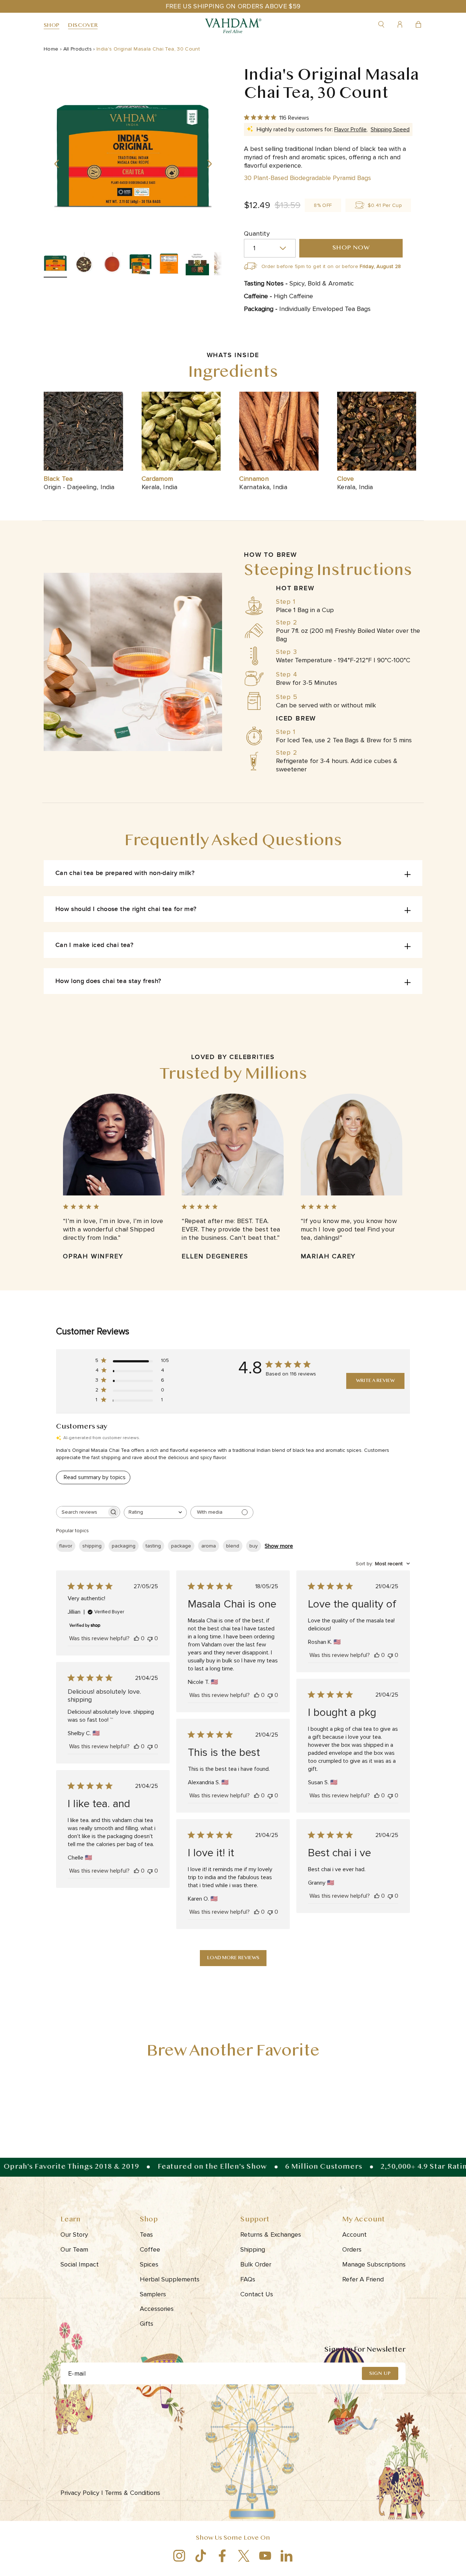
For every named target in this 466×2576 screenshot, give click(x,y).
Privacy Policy (82, 2493)
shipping (92, 1546)
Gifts (147, 2324)
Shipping (253, 2249)
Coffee (150, 2249)
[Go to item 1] (55, 265)
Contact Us (257, 2294)
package (181, 1546)
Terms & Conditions (133, 2493)
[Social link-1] (179, 2556)
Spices (149, 2264)
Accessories (157, 2309)
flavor (66, 1546)
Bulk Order (256, 2264)
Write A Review (375, 1381)
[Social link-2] (201, 2556)
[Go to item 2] (84, 265)
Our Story (74, 2234)
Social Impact (80, 2264)
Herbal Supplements (170, 2279)
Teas (146, 2234)
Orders (352, 2249)
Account (354, 2234)
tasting (153, 1546)
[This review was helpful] (137, 1638)
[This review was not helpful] (150, 1638)
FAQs (248, 2279)
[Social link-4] (244, 2556)
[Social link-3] (222, 2556)
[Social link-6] (287, 2556)
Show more (279, 1546)
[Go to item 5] (169, 265)
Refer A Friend (363, 2279)
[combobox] (155, 1512)
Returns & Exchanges (271, 2234)
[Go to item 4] (141, 265)
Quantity (257, 233)
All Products (78, 49)
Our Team (74, 2249)
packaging (124, 1546)
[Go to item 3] (112, 265)
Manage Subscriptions (374, 2264)
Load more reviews (233, 1958)
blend (233, 1546)
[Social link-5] (265, 2556)
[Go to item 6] (197, 265)
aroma (209, 1546)
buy (254, 1546)
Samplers (153, 2294)
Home (51, 49)
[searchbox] (82, 1512)
